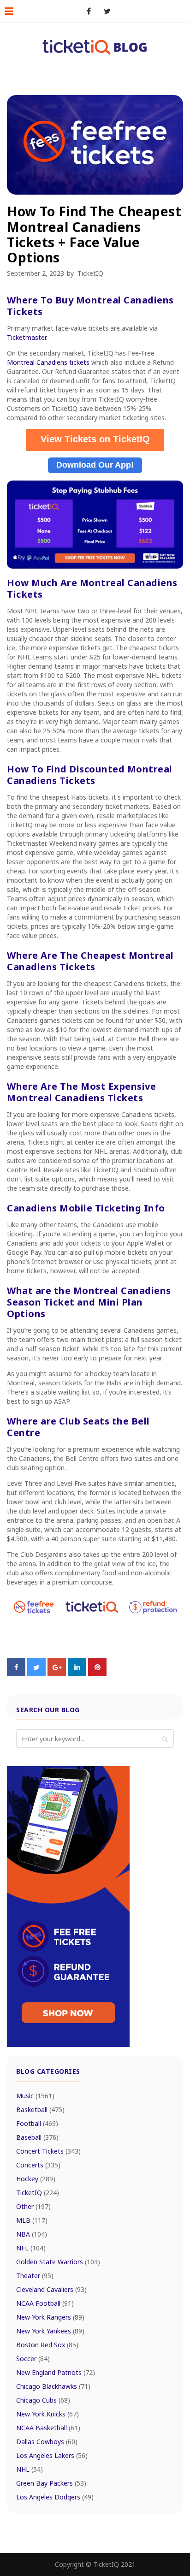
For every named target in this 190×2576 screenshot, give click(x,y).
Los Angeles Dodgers (55, 2497)
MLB (32, 2220)
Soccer (33, 2359)
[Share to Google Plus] (57, 1674)
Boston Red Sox (47, 2345)
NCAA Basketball (48, 2428)
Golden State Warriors (58, 2262)
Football (37, 2123)
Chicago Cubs (43, 2400)
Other (33, 2206)
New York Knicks (47, 2414)
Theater (35, 2276)
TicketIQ (90, 273)
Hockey (36, 2179)
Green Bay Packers (51, 2483)
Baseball (37, 2137)
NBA (32, 2234)
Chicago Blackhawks (53, 2386)
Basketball (40, 2110)
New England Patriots (56, 2372)
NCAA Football (45, 2303)
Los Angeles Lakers (52, 2455)
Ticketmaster (27, 337)
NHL (30, 2469)
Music (35, 2096)
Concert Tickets (48, 2151)
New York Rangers (50, 2317)
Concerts (38, 2165)
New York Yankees (50, 2331)
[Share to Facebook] (16, 1674)
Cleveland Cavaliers (51, 2289)
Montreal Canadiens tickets (48, 362)
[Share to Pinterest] (97, 1674)
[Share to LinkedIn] (77, 1674)
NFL (31, 2248)
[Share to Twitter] (36, 1674)
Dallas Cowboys (47, 2442)
